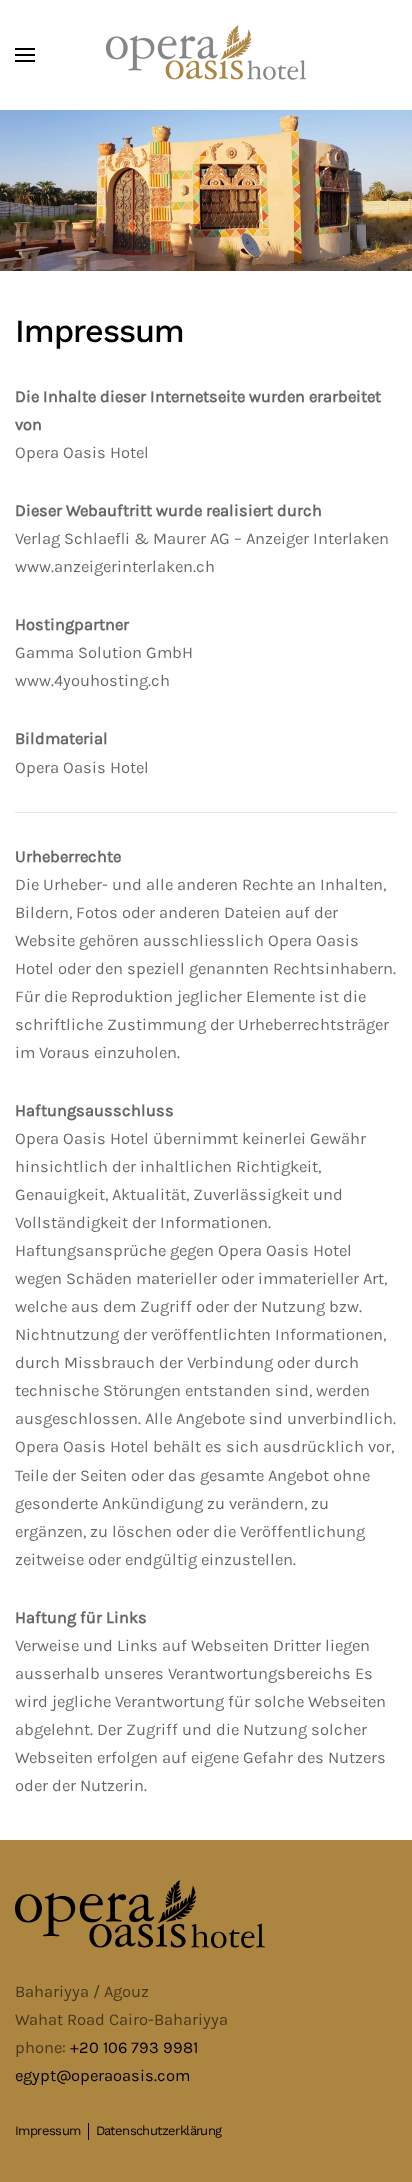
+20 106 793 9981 (134, 2047)
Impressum (48, 2130)
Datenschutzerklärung (159, 2130)
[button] (25, 55)
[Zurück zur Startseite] (206, 55)
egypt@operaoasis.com (102, 2075)
